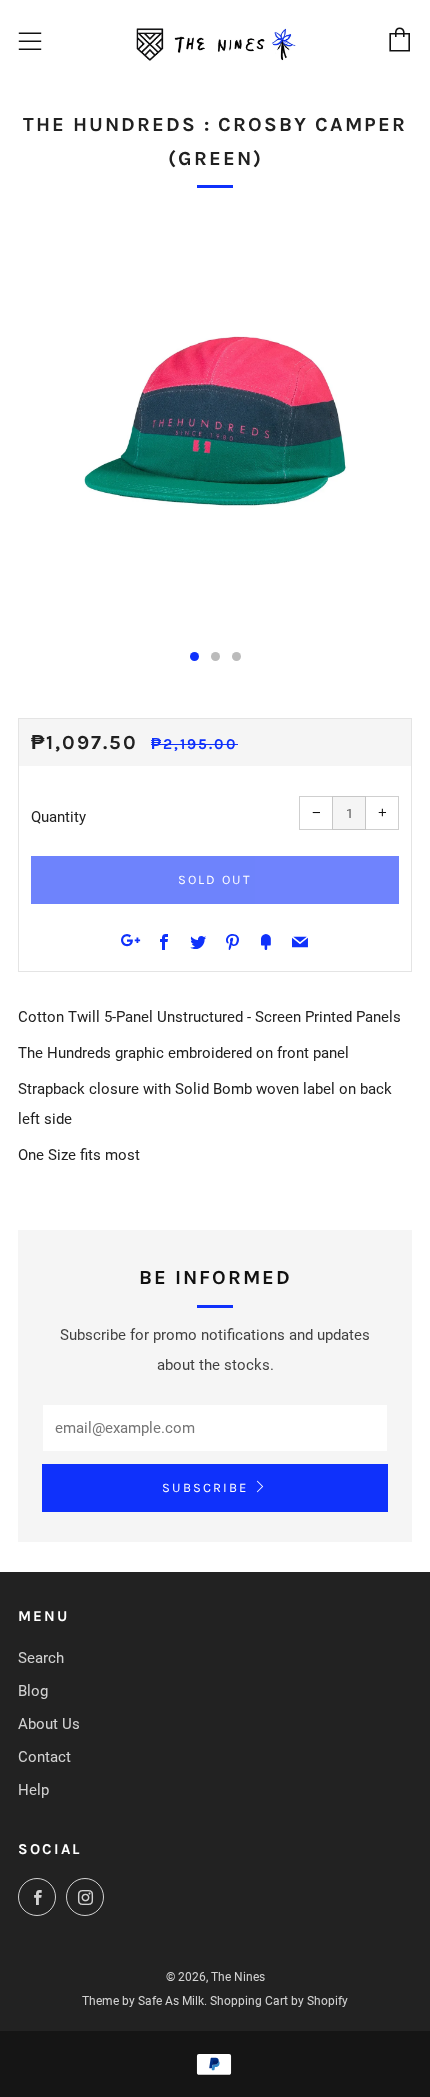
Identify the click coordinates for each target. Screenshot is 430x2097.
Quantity (58, 817)
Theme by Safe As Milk (143, 2001)
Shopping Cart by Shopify (279, 2001)
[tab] (194, 656)
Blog (33, 1691)
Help (33, 1790)
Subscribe (205, 1487)
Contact (44, 1757)
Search (41, 1658)
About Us (49, 1724)
